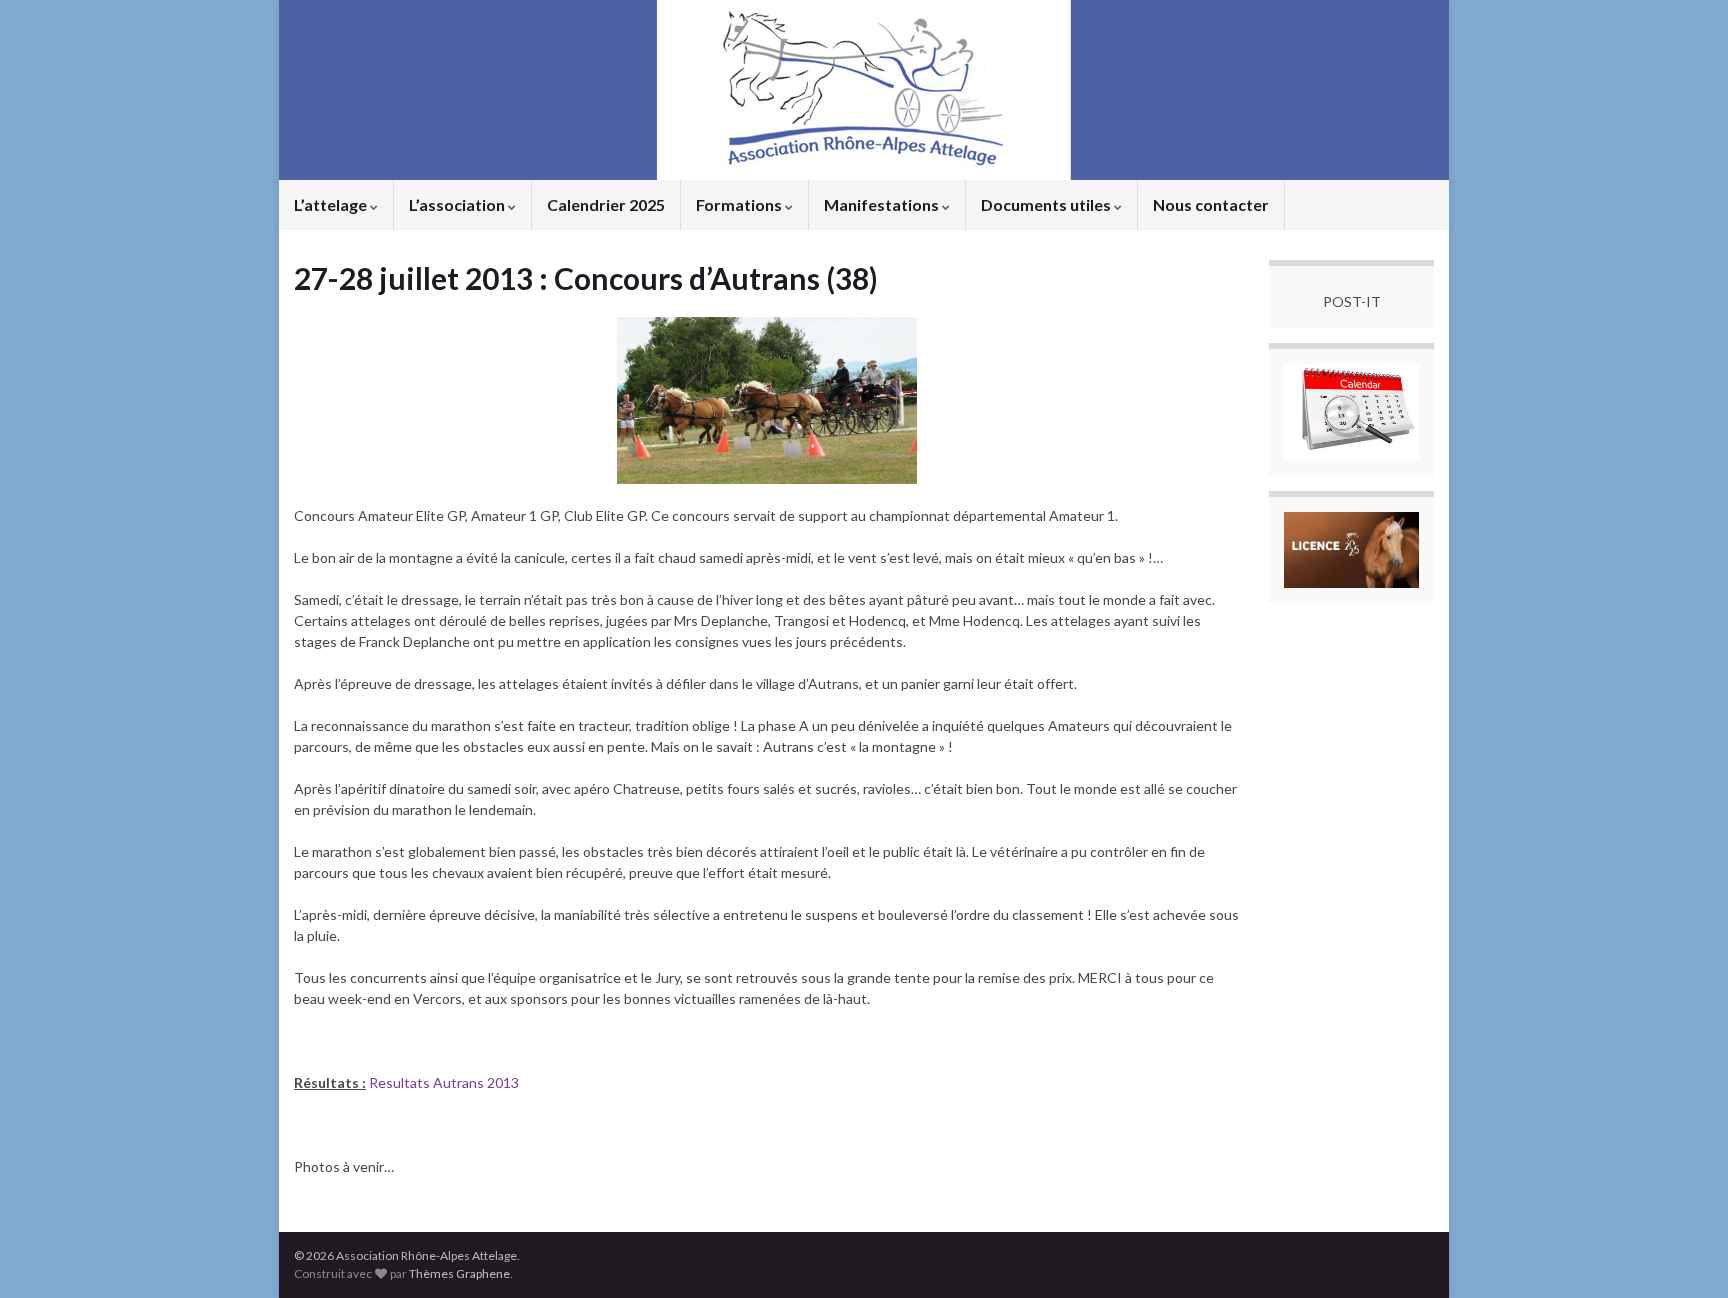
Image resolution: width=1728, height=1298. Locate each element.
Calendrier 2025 (606, 204)
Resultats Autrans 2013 (444, 1082)
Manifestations (883, 204)
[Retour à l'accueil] (864, 90)
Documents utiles (1047, 204)
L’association (458, 204)
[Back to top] (1683, 1253)
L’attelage (332, 204)
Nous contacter (1211, 204)
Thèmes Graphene (459, 1273)
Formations (740, 204)
